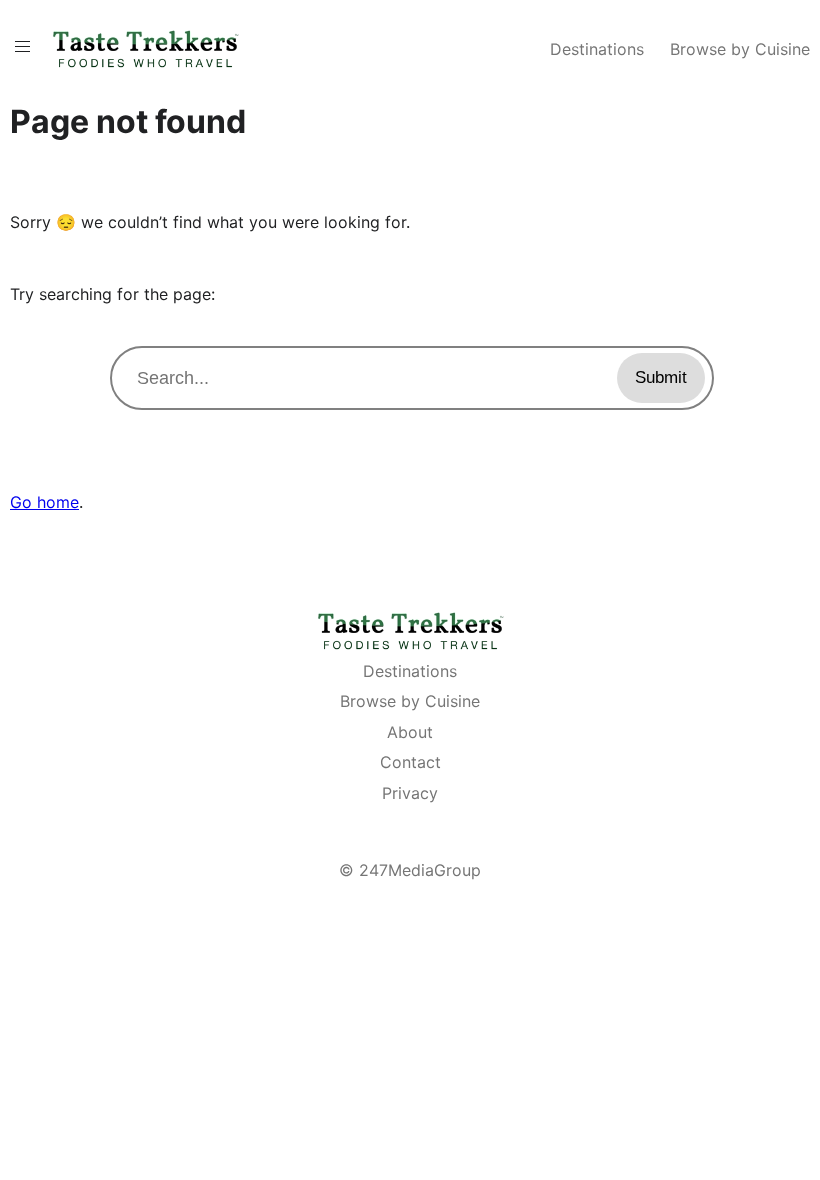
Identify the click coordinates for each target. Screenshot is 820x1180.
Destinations (597, 49)
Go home (44, 502)
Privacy (410, 793)
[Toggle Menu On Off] (22, 46)
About (410, 732)
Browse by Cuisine (740, 49)
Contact (410, 762)
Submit (661, 377)
